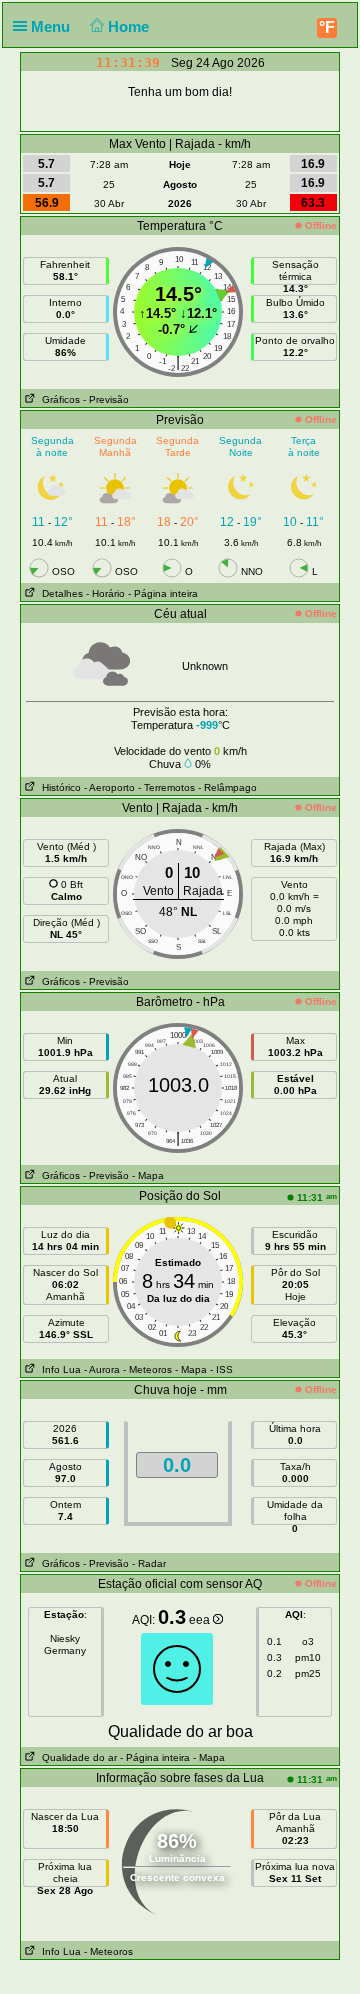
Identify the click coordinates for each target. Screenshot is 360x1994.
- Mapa (148, 1175)
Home (130, 26)
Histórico (58, 787)
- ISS (221, 1369)
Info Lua (58, 1369)
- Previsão (106, 399)
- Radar (149, 1563)
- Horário (105, 593)
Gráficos (58, 399)
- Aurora (102, 1369)
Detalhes (59, 593)
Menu (52, 26)
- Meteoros (147, 1369)
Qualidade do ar (76, 1757)
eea (201, 1620)
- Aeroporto (109, 787)
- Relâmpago (227, 787)
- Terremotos (166, 787)
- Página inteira (163, 593)
